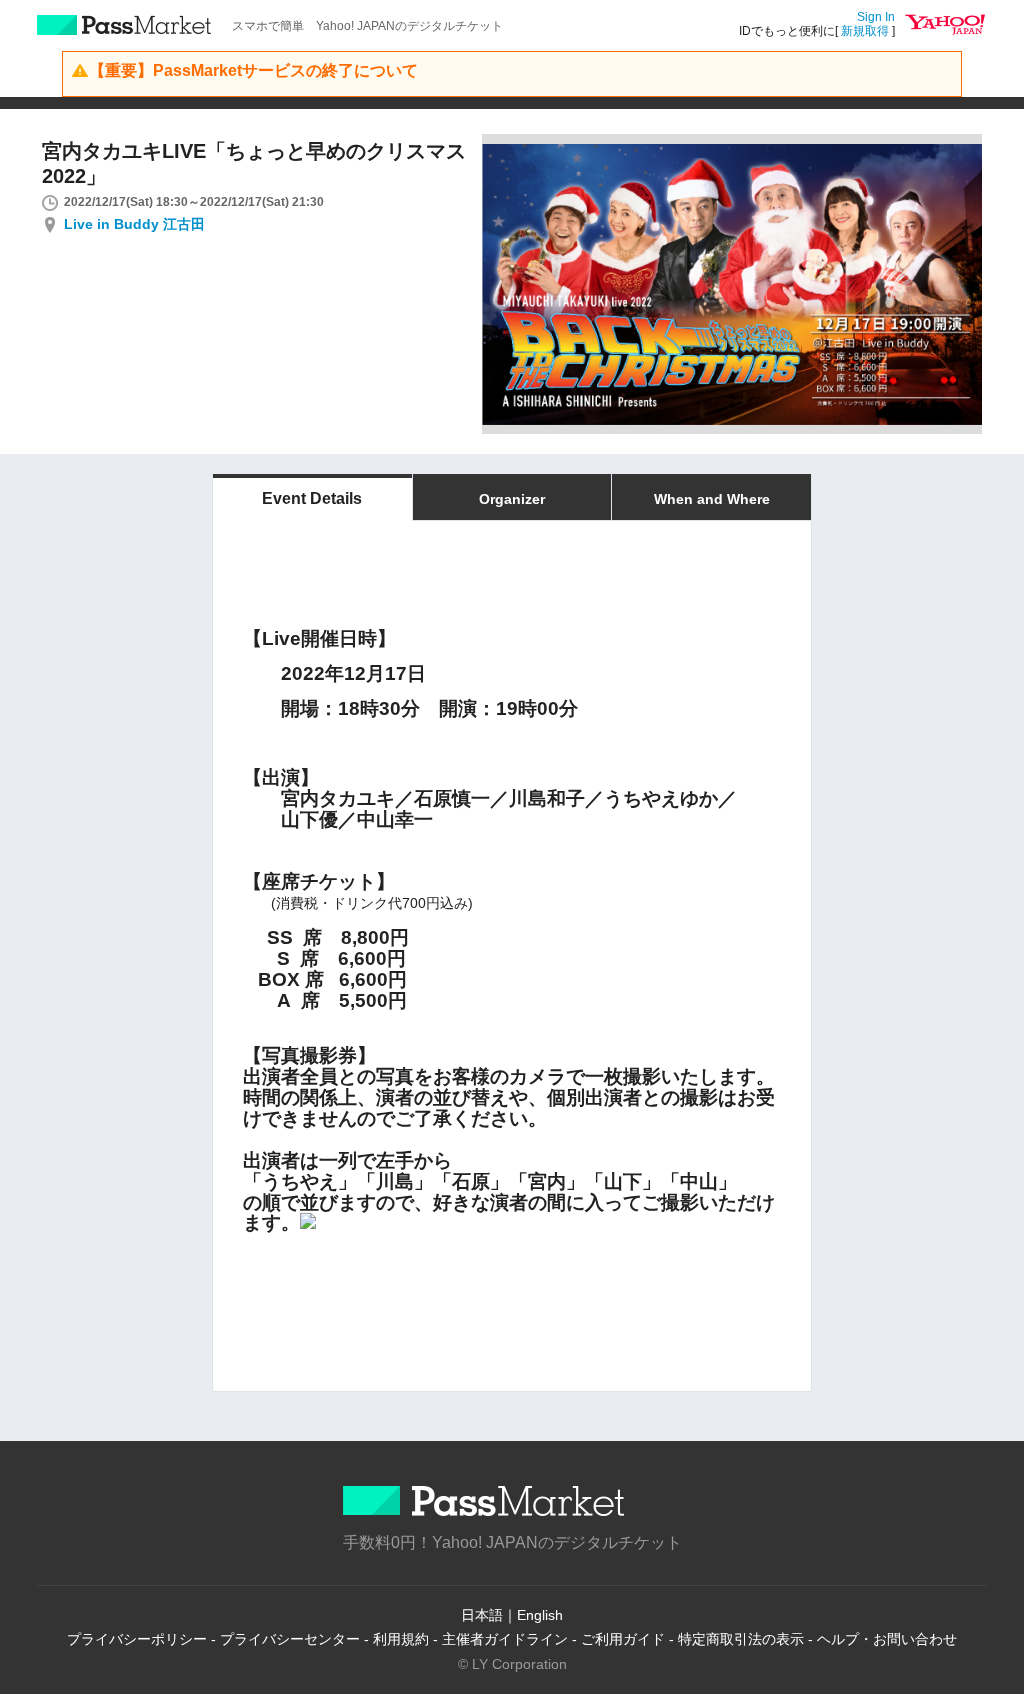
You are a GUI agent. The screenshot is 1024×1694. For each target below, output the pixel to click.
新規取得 (865, 31)
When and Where (712, 499)
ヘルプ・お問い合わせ (887, 1639)
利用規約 (401, 1639)
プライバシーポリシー (137, 1639)
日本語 (482, 1615)
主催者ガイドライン (505, 1639)
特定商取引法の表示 (741, 1639)
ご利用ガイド (623, 1639)
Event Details (312, 498)
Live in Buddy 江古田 (134, 224)
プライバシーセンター (290, 1639)
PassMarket (124, 25)
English (540, 1615)
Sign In (876, 17)
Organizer (512, 499)
